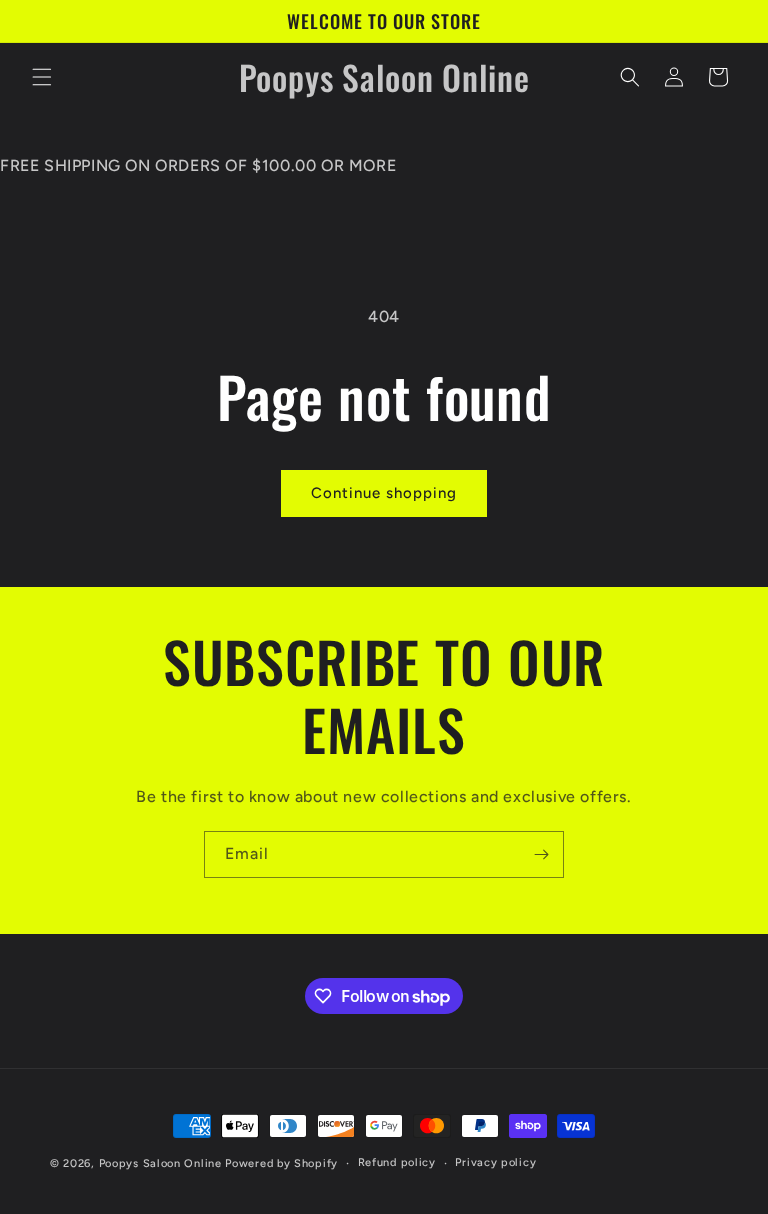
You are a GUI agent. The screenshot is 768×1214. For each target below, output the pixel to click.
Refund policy (397, 1162)
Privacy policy (495, 1162)
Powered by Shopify (281, 1163)
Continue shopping (384, 493)
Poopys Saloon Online (160, 1163)
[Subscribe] (541, 854)
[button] (42, 77)
